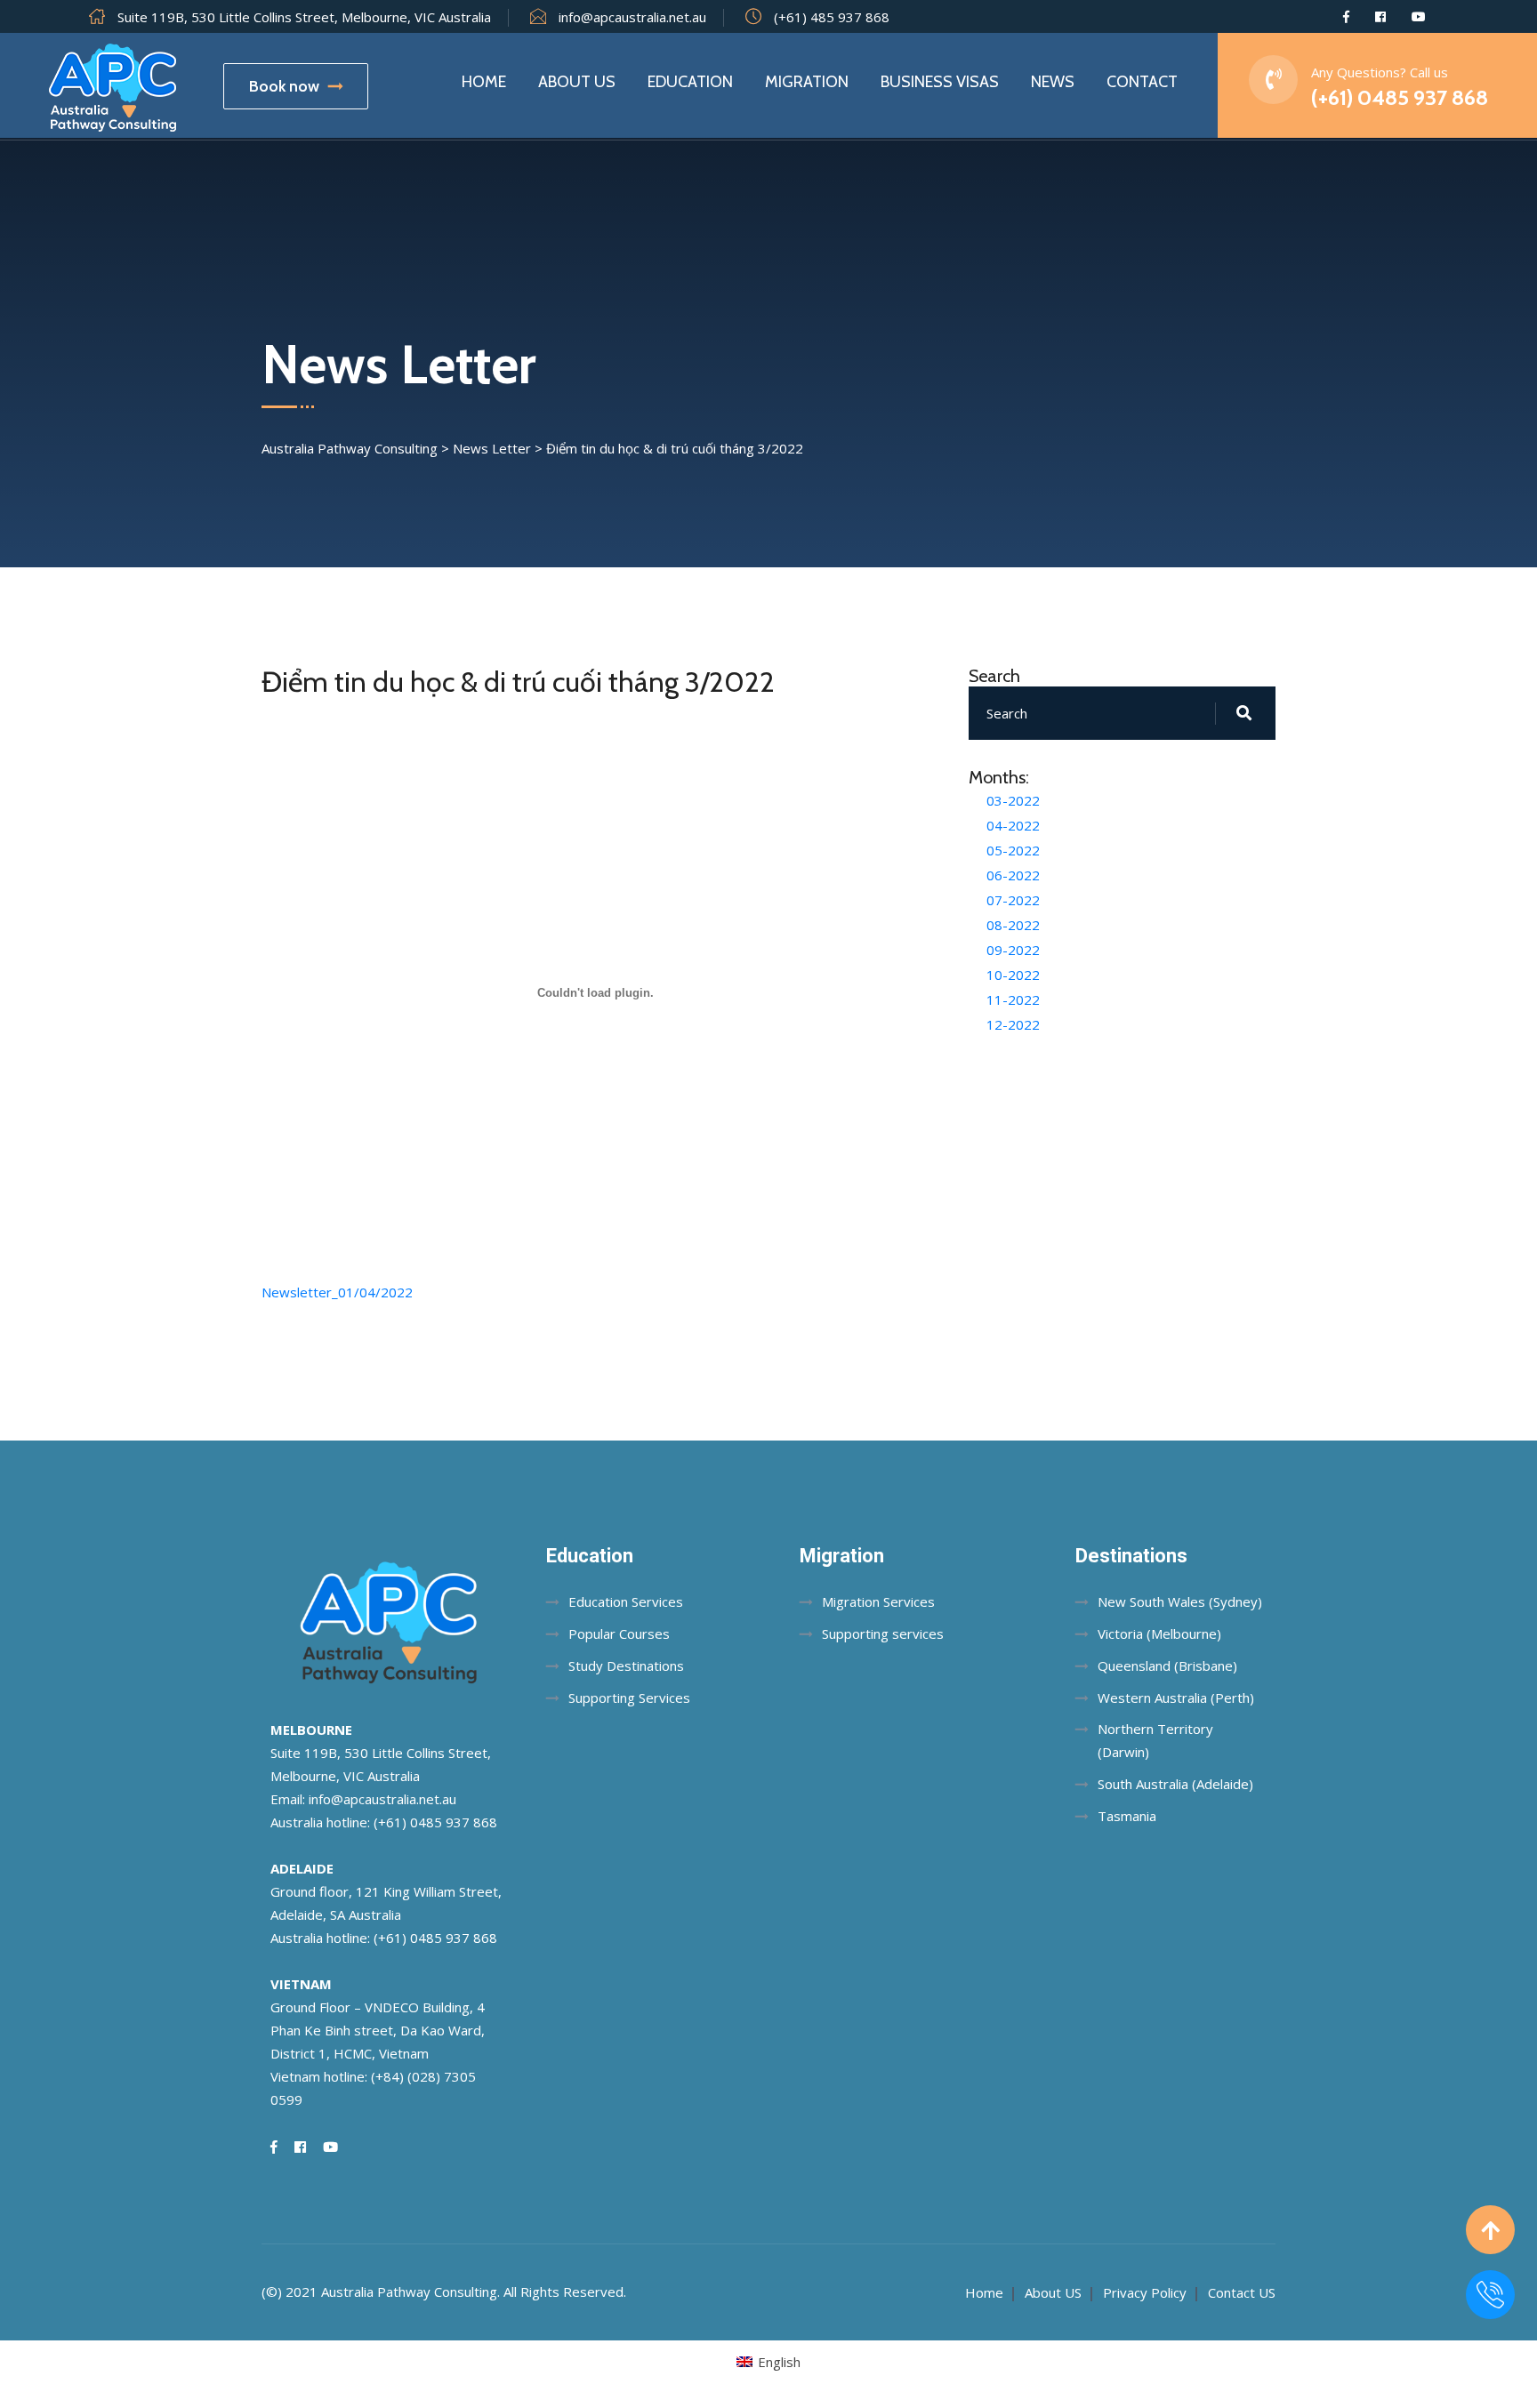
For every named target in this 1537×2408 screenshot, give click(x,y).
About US (1053, 2292)
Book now (284, 86)
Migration (807, 82)
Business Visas (940, 82)
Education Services (626, 1601)
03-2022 (1013, 800)
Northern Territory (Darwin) (1155, 1740)
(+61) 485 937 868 (832, 17)
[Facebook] (1346, 17)
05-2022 (1013, 850)
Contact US (1242, 2292)
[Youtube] (1419, 17)
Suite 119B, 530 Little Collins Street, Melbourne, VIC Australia (304, 17)
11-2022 (1013, 999)
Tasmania (1127, 1816)
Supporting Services (629, 1698)
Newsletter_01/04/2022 (337, 1292)
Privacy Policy (1145, 2292)
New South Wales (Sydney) (1180, 1601)
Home (484, 82)
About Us (577, 82)
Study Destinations (626, 1666)
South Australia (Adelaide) (1175, 1784)
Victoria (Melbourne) (1159, 1633)
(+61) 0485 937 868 (1400, 97)
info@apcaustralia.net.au (632, 17)
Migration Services (878, 1601)
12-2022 (1013, 1024)
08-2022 (1013, 925)
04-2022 (1013, 825)
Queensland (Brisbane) (1167, 1666)
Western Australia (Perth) (1176, 1698)
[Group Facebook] (1380, 17)
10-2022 (1013, 975)
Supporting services (883, 1633)
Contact (1142, 82)
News (1053, 82)
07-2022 (1013, 900)
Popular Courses (619, 1633)
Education (690, 82)
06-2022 (1013, 875)
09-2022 (1013, 950)
